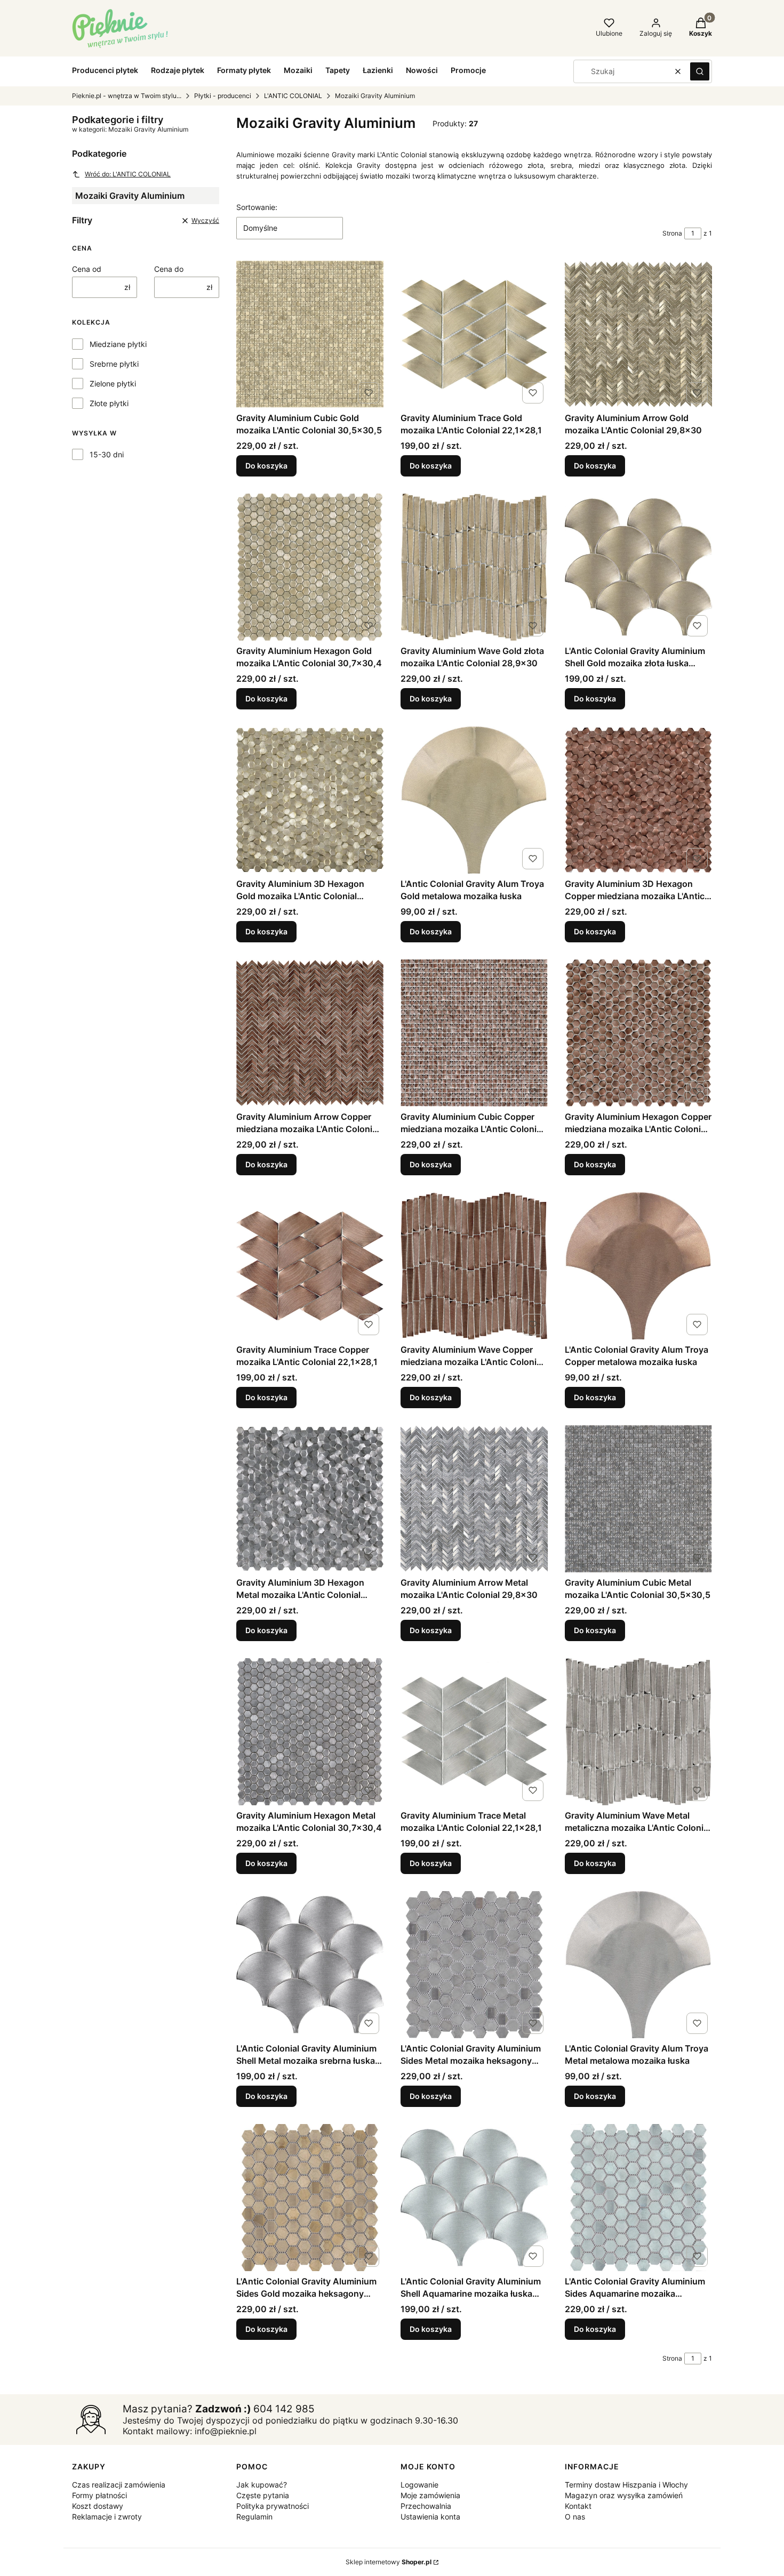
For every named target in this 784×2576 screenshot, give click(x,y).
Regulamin (254, 2517)
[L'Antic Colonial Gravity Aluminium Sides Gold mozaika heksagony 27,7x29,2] (310, 2198)
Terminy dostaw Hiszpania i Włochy (626, 2485)
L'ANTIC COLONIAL (293, 96)
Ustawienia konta (430, 2517)
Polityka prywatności (273, 2506)
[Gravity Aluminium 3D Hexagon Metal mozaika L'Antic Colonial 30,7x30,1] (310, 1499)
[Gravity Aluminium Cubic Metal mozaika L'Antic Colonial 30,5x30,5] (638, 1499)
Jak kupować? (262, 2485)
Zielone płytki (113, 383)
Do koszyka (266, 466)
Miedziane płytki (118, 344)
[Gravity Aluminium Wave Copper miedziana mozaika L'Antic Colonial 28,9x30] (474, 1266)
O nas (575, 2517)
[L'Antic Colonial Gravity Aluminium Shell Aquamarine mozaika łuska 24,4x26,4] (474, 2198)
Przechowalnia (426, 2506)
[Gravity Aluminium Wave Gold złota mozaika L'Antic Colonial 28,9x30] (474, 567)
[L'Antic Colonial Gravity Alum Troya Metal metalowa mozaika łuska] (638, 1965)
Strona (672, 233)
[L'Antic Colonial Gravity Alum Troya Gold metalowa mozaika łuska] (474, 800)
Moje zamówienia (430, 2495)
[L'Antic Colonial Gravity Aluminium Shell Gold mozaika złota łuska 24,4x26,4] (638, 567)
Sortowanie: (257, 207)
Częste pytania (263, 2495)
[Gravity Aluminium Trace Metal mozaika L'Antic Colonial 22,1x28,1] (474, 1732)
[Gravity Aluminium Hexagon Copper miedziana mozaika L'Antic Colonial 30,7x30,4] (638, 1033)
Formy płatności (99, 2495)
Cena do (169, 269)
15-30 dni (107, 454)
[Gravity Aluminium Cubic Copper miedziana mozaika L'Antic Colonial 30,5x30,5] (474, 1033)
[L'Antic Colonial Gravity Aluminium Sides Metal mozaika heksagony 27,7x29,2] (474, 1965)
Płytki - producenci (223, 96)
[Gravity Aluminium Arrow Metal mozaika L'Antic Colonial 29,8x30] (474, 1499)
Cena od (87, 269)
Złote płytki (109, 403)
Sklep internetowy (389, 2562)
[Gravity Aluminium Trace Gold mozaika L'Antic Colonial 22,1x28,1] (474, 334)
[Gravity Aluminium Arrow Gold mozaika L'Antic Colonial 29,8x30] (638, 334)
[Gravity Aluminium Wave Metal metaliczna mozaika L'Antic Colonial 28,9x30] (638, 1732)
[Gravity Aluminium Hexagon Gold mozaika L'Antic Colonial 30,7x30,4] (310, 567)
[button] (700, 71)
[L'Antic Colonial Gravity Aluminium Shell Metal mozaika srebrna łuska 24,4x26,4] (310, 1965)
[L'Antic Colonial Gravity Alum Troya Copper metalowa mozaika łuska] (638, 1266)
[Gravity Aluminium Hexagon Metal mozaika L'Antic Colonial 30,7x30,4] (310, 1732)
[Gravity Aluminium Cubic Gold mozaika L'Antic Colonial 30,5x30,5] (310, 334)
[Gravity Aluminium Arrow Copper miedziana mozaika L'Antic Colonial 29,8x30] (310, 1033)
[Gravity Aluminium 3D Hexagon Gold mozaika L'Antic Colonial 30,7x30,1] (310, 800)
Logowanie (419, 2485)
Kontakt (578, 2506)
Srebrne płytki (114, 364)
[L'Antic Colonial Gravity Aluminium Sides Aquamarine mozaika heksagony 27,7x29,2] (638, 2198)
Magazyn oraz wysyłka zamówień (624, 2495)
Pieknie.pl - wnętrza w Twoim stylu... (127, 96)
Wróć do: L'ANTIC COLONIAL (128, 174)
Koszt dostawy (98, 2506)
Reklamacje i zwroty (107, 2517)
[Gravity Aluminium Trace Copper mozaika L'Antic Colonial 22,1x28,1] (310, 1266)
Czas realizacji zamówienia (119, 2485)
